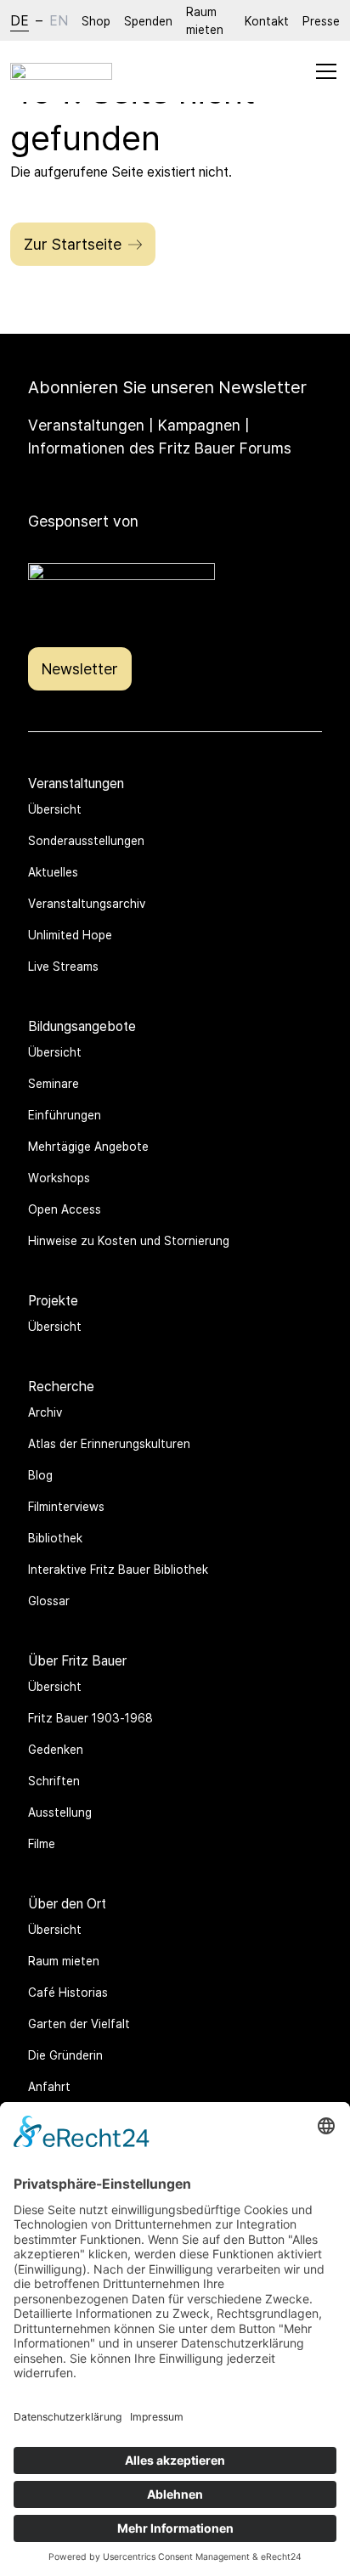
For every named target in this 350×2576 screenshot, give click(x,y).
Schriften (54, 1781)
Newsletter (80, 668)
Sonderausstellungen (86, 840)
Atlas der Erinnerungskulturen (109, 1443)
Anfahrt (49, 2086)
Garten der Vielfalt (79, 2024)
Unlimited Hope (70, 935)
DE (20, 20)
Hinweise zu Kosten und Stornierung (129, 1240)
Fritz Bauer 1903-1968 (90, 1718)
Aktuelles (53, 872)
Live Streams (63, 966)
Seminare (54, 1083)
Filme (42, 1843)
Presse (321, 21)
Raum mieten (205, 20)
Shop (96, 21)
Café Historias (68, 1992)
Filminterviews (66, 1506)
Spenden (148, 21)
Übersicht (55, 809)
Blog (40, 1475)
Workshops (59, 1178)
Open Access (65, 1209)
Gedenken (56, 1749)
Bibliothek (55, 1538)
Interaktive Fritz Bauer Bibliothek (118, 1569)
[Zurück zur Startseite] (61, 71)
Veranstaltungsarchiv (87, 903)
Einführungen (65, 1115)
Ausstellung (60, 1812)
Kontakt (267, 21)
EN (59, 20)
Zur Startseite (73, 244)
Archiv (45, 1412)
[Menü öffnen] (326, 71)
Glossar (49, 1601)
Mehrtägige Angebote (88, 1146)
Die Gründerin (65, 2055)
